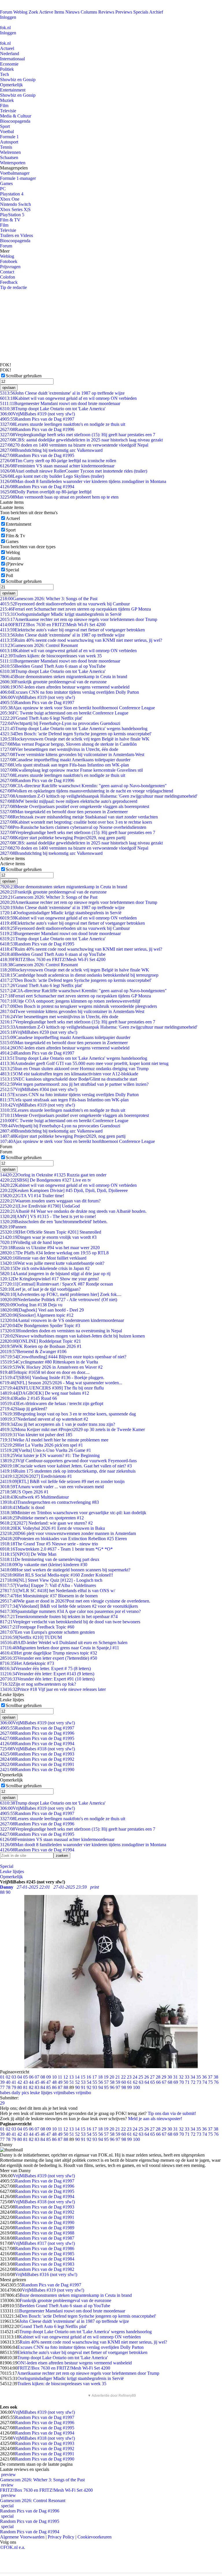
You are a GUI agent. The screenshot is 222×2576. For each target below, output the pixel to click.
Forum (6, 12)
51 (72, 2082)
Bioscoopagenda (15, 121)
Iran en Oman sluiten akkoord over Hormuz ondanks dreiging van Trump (74, 1069)
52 (77, 2082)
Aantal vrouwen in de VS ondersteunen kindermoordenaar (62, 1320)
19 (106, 2077)
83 (37, 2087)
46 (43, 2082)
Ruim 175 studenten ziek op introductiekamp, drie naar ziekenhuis (68, 1471)
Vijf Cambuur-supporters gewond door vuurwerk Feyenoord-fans (68, 1461)
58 (112, 2082)
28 (158, 2077)
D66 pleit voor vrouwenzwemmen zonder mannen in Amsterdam (68, 1533)
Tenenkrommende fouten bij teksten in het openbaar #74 (59, 1617)
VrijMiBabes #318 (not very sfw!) (37, 1749)
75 (210, 2082)
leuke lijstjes (41, 2093)
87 (60, 2087)
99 (129, 2087)
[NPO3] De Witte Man (28, 1554)
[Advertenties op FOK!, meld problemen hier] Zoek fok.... (61, 1294)
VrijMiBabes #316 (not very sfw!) (46, 2274)
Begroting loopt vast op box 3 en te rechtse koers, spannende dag (68, 1414)
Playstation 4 (12, 194)
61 (129, 2082)
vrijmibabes (64, 2093)
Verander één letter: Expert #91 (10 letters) (47, 1679)
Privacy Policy (61, 2537)
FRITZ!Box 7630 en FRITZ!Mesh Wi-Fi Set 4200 (53, 625)
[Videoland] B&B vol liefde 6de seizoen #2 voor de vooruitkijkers (69, 1606)
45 (37, 2082)
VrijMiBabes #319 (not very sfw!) (37, 414)
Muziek (7, 100)
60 (124, 2082)
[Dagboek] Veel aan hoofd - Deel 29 (42, 1310)
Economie (9, 64)
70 (182, 2082)
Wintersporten (13, 163)
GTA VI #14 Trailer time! (32, 1196)
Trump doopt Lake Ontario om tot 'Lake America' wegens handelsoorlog (74, 729)
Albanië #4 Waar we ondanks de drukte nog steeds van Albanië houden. (73, 1211)
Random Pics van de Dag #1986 (45, 2248)
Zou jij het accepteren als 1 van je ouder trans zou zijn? (58, 1424)
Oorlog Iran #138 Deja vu (31, 1305)
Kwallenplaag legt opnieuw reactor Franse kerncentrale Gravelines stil (71, 770)
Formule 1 (9, 137)
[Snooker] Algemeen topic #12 (37, 1315)
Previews (124, 12)
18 (100, 2077)
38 (216, 2077)
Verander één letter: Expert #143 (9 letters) (47, 1674)
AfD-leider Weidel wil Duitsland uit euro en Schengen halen (64, 1643)
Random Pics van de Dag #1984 (45, 2259)
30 (170, 2077)
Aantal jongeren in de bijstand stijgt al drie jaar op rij (55, 1274)
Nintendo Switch (15, 204)
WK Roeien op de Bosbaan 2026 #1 (41, 1346)
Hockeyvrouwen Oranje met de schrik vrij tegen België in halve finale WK (75, 739)
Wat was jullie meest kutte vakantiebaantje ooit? (52, 1263)
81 (25, 2087)
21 (118, 2077)
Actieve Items (52, 12)
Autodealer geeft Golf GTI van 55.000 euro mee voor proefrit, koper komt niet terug (84, 1063)
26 (147, 2077)
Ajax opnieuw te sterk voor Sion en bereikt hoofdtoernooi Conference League (77, 708)
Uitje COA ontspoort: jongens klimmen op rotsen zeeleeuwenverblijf (70, 1001)
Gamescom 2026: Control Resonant (39, 645)
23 (129, 2077)
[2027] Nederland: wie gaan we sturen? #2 (46, 1523)
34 (193, 2077)
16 (89, 2077)
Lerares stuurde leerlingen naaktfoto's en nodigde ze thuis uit (63, 424)
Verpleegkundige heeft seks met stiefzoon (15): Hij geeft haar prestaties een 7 (78, 435)
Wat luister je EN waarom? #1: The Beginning (50, 1455)
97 (118, 2087)
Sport (5, 126)
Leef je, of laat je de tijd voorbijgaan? (40, 1289)
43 (25, 2082)
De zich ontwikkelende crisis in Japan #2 (45, 1268)
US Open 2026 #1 (24, 1492)
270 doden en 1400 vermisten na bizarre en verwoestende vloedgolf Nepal (74, 445)
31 (175, 2077)
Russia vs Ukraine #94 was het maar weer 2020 (50, 1248)
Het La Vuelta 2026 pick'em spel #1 (41, 1445)
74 (205, 2082)
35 (199, 2077)
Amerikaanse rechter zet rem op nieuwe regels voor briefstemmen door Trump (79, 619)
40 (8, 2082)
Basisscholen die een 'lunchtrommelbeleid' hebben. (54, 1222)
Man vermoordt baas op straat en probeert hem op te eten (59, 497)
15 (83, 2077)
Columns (89, 12)
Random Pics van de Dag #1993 (37, 1754)
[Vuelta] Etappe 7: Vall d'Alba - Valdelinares (48, 1585)
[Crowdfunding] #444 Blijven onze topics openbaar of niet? (63, 1357)
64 (147, 2082)
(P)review (15, 564)
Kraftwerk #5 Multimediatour (34, 1497)
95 (106, 2087)
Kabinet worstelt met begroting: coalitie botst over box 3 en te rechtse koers (76, 822)
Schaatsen (9, 157)
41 (14, 2082)
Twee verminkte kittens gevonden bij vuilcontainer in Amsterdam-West (72, 754)
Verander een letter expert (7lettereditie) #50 (49, 1658)
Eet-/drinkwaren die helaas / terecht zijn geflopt (52, 1403)
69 (176, 2082)
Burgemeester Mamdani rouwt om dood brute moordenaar (60, 403)
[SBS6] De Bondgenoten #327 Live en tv (46, 1180)
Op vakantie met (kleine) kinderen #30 (44, 1565)
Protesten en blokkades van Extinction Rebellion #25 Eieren (63, 1539)
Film (4, 106)
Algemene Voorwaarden (22, 2537)
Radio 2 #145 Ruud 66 (28, 1398)
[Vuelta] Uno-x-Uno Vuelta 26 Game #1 (46, 1450)
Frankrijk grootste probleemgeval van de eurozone (53, 682)
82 (31, 2087)
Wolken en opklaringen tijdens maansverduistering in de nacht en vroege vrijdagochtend (87, 791)
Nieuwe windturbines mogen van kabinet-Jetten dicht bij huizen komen (72, 1336)
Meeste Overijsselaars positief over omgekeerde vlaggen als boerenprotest (75, 806)
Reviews (106, 12)
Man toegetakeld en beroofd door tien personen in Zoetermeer (64, 812)
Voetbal (7, 131)
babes (5, 2093)
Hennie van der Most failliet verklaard (43, 1258)
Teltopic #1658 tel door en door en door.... (45, 1372)
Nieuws (72, 12)
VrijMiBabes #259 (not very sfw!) (39, 1032)
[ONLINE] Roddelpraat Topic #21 (40, 1341)
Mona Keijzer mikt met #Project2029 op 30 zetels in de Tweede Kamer (72, 1429)
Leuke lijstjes (12, 1871)
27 (152, 2077)
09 (49, 2077)
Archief (156, 12)
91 (83, 2087)
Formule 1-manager (18, 178)
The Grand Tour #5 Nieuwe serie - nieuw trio (49, 1544)
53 (83, 2082)
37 (210, 2077)
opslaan (9, 388)
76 (216, 2082)
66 (158, 2082)
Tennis (6, 147)
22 (123, 2077)
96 (112, 2087)
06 (31, 2077)
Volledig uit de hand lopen (32, 1242)
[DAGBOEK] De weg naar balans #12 (45, 1393)
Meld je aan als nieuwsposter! (155, 2119)
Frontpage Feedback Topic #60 (37, 1627)
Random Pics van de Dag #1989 (45, 2228)
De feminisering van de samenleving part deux (50, 1559)
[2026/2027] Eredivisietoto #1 (36, 1476)
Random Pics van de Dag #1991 (37, 1764)
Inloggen (8, 17)
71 (187, 2082)
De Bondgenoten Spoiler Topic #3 (40, 1326)
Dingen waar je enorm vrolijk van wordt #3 (48, 1237)
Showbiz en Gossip (18, 80)
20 (112, 2077)
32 (181, 2077)
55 (95, 2082)
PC (3, 189)
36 (204, 2077)
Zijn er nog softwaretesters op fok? (38, 1684)
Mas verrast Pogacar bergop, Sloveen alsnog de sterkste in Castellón (68, 744)
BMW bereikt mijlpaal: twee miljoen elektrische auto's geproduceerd (69, 801)
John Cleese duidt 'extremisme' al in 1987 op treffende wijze (62, 393)
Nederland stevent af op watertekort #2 (44, 1419)
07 (37, 2077)
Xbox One (10, 199)
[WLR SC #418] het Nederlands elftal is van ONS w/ (58, 1591)
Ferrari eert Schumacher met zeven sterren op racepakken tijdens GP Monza (75, 609)
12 (66, 2077)
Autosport (9, 142)
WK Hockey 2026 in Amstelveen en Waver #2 (51, 1367)
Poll (9, 576)
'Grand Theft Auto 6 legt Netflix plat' (41, 718)
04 (20, 2077)
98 (124, 2087)
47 (49, 2082)
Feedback (9, 282)
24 (135, 2077)
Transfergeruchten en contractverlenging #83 (49, 1502)
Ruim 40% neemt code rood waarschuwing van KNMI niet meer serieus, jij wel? (81, 640)
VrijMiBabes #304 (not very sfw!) (39, 1089)
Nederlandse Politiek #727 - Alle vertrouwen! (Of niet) (59, 1300)
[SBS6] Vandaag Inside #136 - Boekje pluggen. (52, 1377)
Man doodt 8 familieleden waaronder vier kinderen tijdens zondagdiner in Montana (83, 481)
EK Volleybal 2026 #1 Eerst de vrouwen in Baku (52, 1528)
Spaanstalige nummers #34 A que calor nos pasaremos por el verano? (70, 1611)
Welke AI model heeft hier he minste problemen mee (54, 1440)
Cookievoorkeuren (95, 2537)
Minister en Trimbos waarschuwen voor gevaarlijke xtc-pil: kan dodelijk (73, 1513)
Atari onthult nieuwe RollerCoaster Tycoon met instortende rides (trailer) (74, 471)
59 (118, 2082)
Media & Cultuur (16, 116)
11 (60, 2077)
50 (66, 2082)
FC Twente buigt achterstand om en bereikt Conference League (64, 713)
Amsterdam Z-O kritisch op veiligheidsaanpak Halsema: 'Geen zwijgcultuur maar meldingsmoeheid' (99, 796)
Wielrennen (10, 152)
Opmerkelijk (11, 85)
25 (141, 2077)
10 (54, 2077)
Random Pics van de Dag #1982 (45, 2269)
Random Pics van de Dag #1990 (37, 1770)
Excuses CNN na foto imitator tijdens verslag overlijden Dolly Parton (70, 692)
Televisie (8, 111)
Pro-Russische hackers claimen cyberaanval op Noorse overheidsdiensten (73, 827)
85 (49, 2087)
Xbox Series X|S (15, 209)
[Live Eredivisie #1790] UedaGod (40, 1206)
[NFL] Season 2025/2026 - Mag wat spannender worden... (61, 1383)
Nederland (10, 54)
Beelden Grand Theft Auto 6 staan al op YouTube (53, 666)
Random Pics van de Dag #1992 (37, 1759)
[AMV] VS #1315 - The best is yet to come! (48, 1216)
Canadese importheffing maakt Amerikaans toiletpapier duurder (65, 760)
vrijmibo (83, 2093)
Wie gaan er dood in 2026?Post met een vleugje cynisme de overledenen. (75, 1601)
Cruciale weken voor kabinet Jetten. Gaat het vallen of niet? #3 (66, 1466)
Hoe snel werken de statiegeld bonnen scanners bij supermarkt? (65, 1570)
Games (6, 183)
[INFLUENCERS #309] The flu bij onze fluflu (52, 1388)
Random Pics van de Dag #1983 (45, 2264)
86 (54, 2087)
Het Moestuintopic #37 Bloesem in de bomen (49, 1596)
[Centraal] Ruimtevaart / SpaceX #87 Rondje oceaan (57, 1284)
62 (135, 2082)
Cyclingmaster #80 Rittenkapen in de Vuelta (49, 1362)
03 (14, 2077)
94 (101, 2087)
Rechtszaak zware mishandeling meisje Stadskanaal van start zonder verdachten (79, 817)
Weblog (20, 12)
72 (193, 2082)
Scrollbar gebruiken (24, 376)
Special (12, 570)
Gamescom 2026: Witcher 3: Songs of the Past (49, 599)
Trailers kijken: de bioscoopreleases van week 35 (51, 656)
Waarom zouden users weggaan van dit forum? (50, 1201)
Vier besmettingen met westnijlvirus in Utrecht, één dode (59, 749)
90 (77, 2087)
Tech (4, 74)
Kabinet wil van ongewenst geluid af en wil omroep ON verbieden (68, 398)
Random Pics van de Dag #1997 (37, 419)
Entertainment (13, 90)
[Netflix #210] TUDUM (31, 1637)
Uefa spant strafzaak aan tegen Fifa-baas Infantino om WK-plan (64, 765)
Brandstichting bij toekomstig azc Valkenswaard (51, 450)
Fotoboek (9, 261)
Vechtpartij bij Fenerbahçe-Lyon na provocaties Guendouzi (60, 723)
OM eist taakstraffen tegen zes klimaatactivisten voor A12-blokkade (69, 1074)
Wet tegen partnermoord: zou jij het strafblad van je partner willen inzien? (74, 1084)
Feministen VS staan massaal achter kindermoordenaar (57, 466)
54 (89, 2082)
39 (2, 2082)
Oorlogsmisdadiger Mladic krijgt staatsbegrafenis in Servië (61, 614)
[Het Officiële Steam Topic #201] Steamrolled (51, 1232)
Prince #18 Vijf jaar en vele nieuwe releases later (53, 1689)
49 (60, 2082)
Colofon (8, 277)
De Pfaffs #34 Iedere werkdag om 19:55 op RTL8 (54, 1253)
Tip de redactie (13, 287)
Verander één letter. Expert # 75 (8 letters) (45, 1668)
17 (95, 2077)
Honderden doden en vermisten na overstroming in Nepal (61, 1331)
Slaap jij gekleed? (24, 1409)
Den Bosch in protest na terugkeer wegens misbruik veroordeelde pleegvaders (78, 1006)
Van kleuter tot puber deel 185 (36, 1435)
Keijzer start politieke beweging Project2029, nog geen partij (63, 838)
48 (54, 2082)
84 (43, 2087)
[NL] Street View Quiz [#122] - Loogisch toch (51, 1580)
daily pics (20, 2093)
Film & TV (10, 220)
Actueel (7, 48)
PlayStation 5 (12, 215)
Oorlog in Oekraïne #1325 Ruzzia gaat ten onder (53, 1175)
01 (2, 2077)
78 (8, 2087)
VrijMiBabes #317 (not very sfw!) (44, 2243)
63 (141, 2082)
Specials (141, 12)
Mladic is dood (22, 1507)
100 (136, 2087)
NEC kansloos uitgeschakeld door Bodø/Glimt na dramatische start (69, 1079)
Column (13, 558)
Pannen (13, 1227)
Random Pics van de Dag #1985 (45, 2254)
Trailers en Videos (16, 235)
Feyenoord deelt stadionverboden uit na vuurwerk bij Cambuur (65, 604)
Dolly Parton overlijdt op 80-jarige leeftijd (46, 492)
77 (2, 2087)
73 (199, 2082)
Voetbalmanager (15, 173)
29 (164, 2077)
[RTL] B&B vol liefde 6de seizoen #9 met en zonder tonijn (62, 1481)
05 (25, 2077)
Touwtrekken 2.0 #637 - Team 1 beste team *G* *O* (56, 1549)
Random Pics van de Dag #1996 (37, 429)
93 (95, 2087)
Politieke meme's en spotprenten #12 (42, 1518)
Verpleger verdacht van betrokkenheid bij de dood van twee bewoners (70, 1622)
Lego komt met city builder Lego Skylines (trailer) (52, 476)
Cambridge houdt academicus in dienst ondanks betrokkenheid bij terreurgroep (79, 975)
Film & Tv (15, 536)
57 (106, 2082)
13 (71, 2077)
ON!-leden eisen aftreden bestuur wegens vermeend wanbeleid (65, 687)
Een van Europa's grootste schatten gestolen (47, 1632)
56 (101, 2082)
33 (187, 2077)
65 (153, 2082)
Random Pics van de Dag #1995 (37, 455)
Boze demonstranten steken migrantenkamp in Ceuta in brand (64, 677)
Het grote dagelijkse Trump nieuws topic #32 (49, 1653)
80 (20, 2087)
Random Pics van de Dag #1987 (45, 2238)
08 (43, 2077)
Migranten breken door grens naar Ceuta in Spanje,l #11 (60, 1648)
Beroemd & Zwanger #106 (33, 1352)
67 (164, 2082)
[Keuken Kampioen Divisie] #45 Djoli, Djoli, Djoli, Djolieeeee (64, 1190)
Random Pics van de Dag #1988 (45, 2233)
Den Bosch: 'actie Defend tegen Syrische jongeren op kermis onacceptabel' (76, 734)
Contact (7, 272)
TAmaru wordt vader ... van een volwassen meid (52, 1487)
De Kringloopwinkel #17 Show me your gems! (49, 1279)
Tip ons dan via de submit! (172, 2113)
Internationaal (12, 59)
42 (20, 2082)
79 (14, 2087)
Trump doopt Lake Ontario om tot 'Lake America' (53, 409)
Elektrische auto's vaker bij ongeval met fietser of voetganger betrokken (72, 630)
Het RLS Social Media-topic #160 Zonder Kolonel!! (57, 1575)
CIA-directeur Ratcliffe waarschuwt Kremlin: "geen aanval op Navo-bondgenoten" (83, 786)
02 (8, 2077)
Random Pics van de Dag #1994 (37, 487)
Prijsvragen (10, 267)
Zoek (33, 12)
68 (170, 2082)
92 (89, 2087)
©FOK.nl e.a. (13, 2547)
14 (77, 2077)
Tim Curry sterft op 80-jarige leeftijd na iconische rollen (58, 461)
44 (31, 2082)
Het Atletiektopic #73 (27, 1663)
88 (66, 2087)
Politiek (7, 69)
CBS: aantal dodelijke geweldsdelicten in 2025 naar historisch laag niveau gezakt (81, 440)
